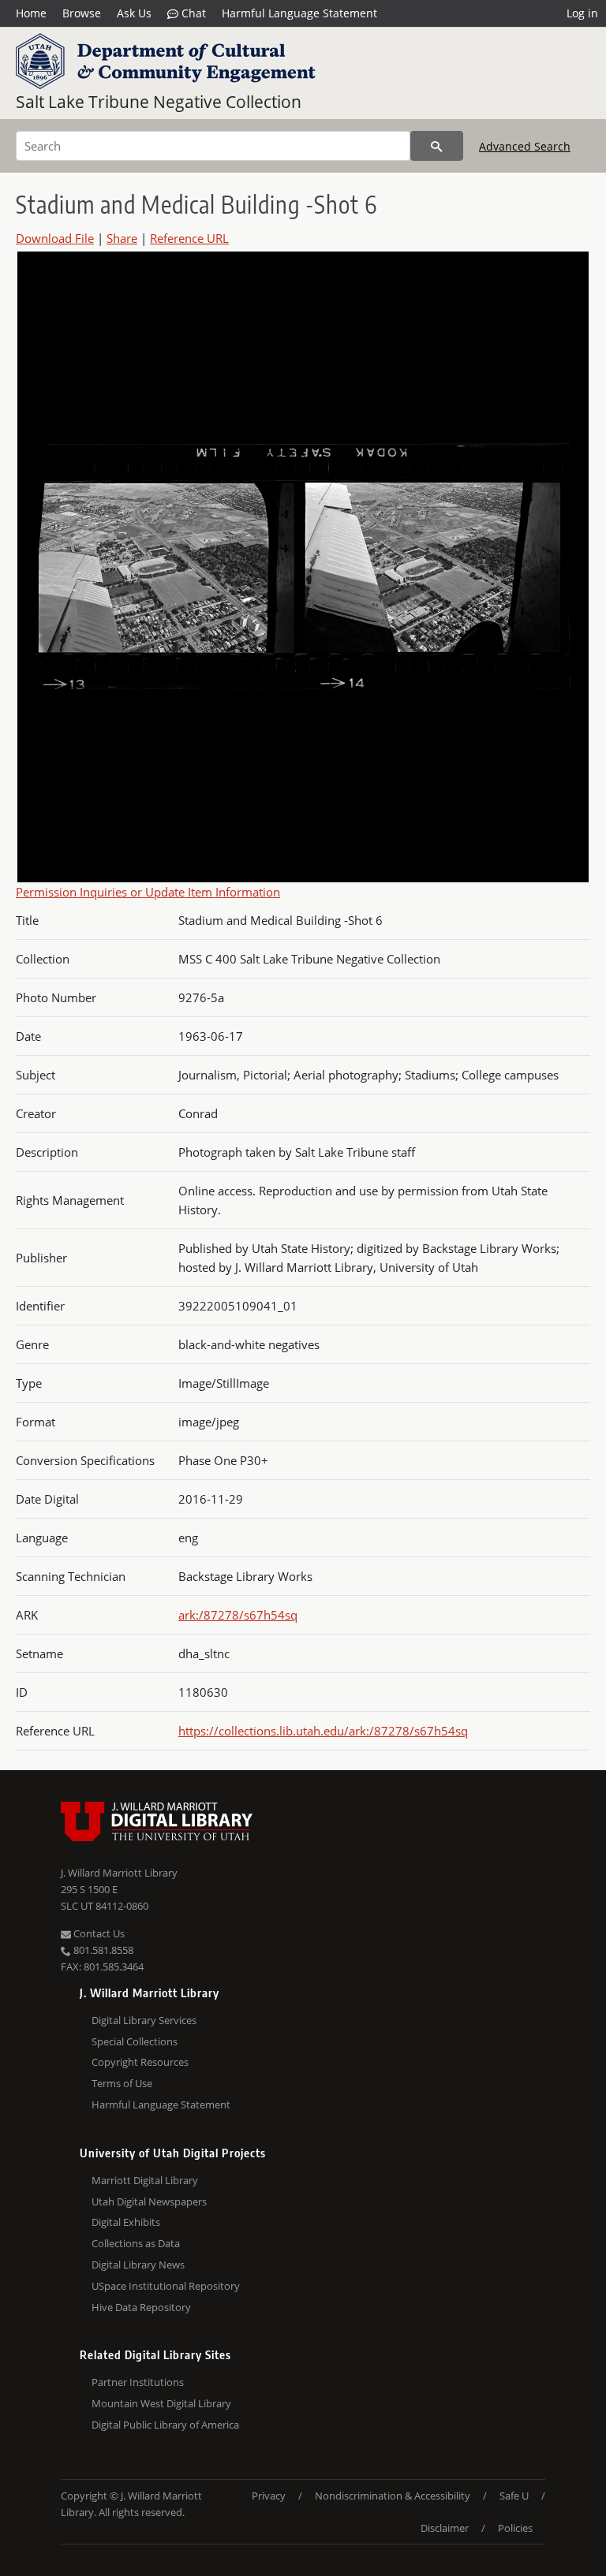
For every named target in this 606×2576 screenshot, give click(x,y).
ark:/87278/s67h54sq (238, 1615)
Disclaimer (445, 2528)
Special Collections (135, 2041)
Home (31, 13)
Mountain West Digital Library (161, 2403)
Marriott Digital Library (145, 2180)
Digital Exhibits (126, 2222)
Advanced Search (525, 146)
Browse (82, 13)
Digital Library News (138, 2265)
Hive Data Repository (141, 2307)
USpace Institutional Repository (166, 2286)
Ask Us (134, 13)
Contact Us (98, 1933)
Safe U (514, 2496)
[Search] (437, 146)
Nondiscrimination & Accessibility (393, 2496)
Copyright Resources (140, 2062)
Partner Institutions (138, 2382)
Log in (582, 13)
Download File (55, 238)
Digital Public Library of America (165, 2425)
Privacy (269, 2496)
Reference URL (189, 238)
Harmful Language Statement (299, 13)
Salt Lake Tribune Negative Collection (159, 102)
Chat (192, 13)
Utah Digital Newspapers (149, 2201)
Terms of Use (122, 2083)
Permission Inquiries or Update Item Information (148, 892)
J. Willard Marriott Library (119, 1873)
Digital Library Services (144, 2020)
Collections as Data (136, 2243)
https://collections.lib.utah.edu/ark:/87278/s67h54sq (323, 1731)
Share (122, 238)
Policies (515, 2528)
